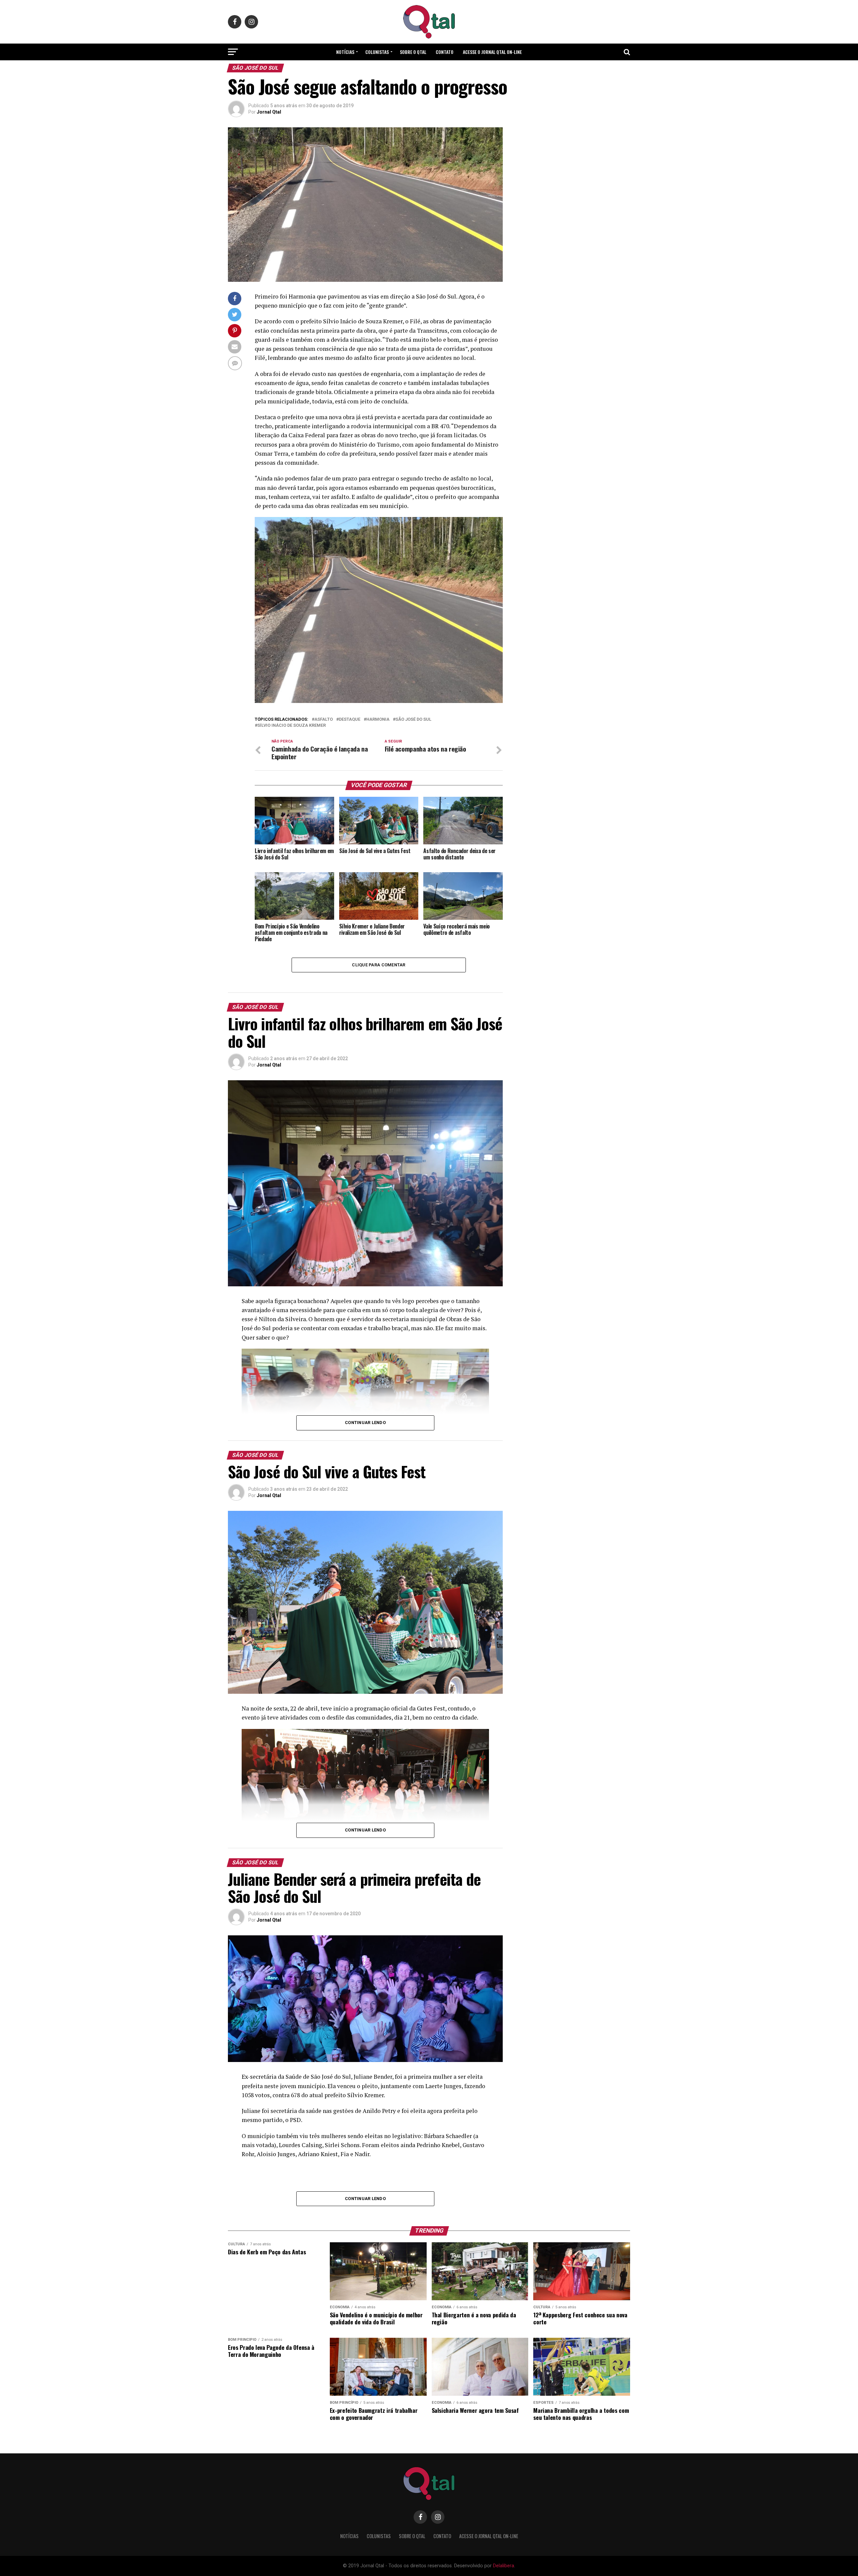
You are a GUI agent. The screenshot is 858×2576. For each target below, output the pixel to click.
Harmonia (378, 720)
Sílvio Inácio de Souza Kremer (292, 726)
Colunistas (377, 52)
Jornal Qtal (269, 112)
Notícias (345, 52)
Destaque (350, 720)
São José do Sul (413, 720)
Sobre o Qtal (413, 52)
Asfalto (324, 720)
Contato (445, 52)
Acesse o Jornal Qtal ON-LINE (492, 52)
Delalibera (504, 2566)
